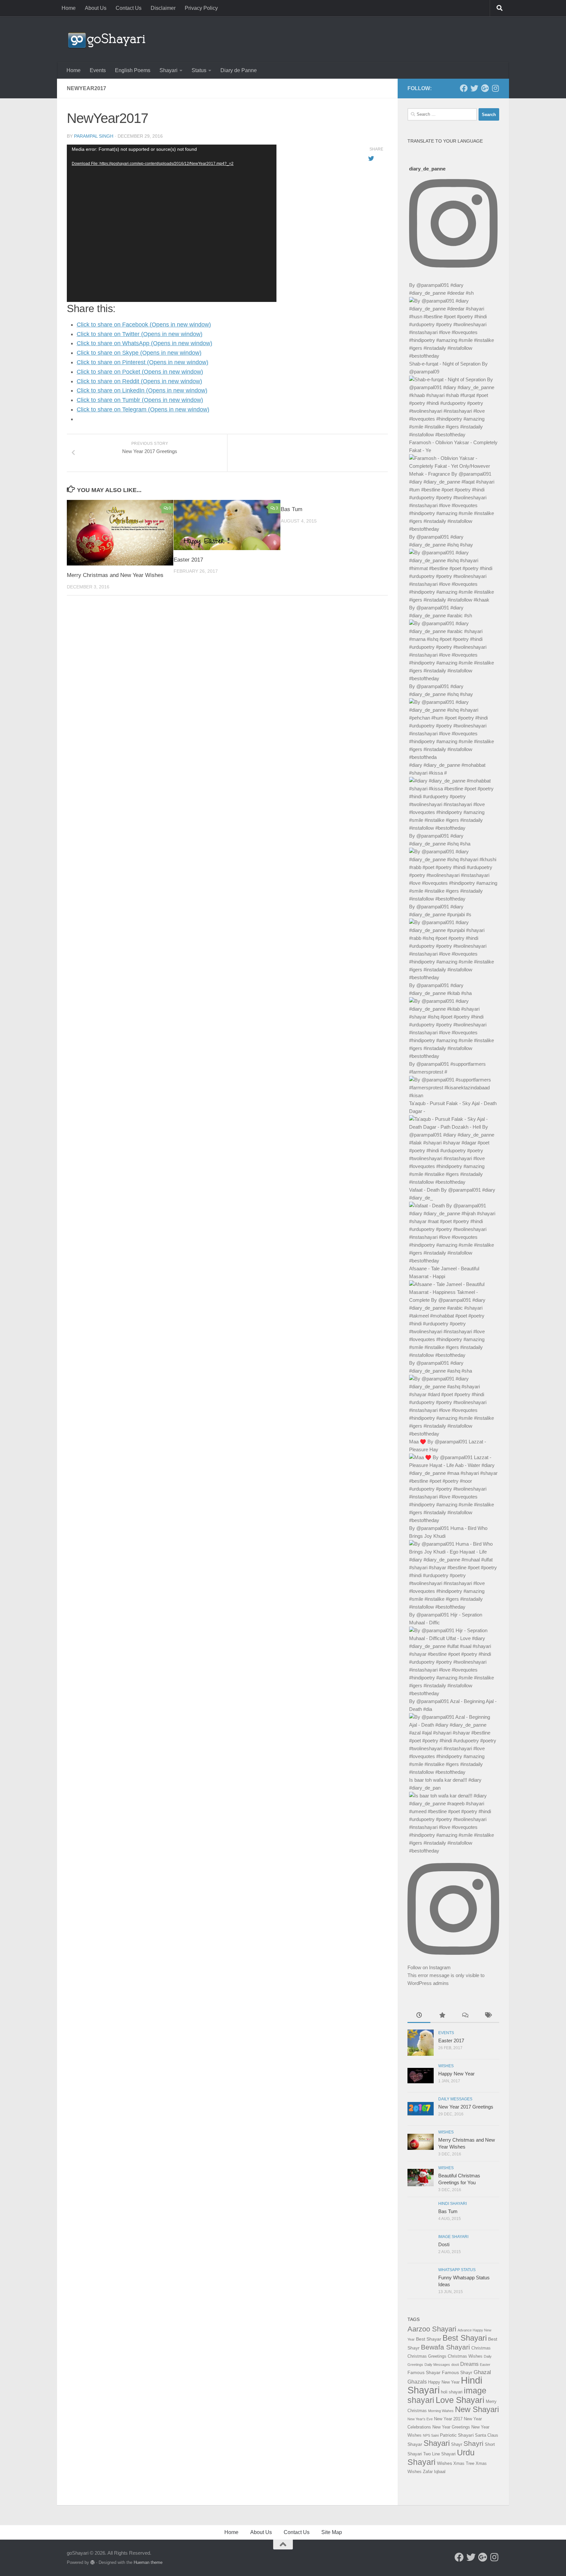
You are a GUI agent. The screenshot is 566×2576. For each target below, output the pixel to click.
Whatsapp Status (457, 2270)
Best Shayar (429, 2339)
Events (98, 70)
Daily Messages (455, 2099)
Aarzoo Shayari (432, 2329)
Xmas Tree (464, 2463)
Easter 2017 (188, 559)
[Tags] (488, 2016)
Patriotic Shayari (457, 2435)
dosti (455, 2365)
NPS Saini (431, 2435)
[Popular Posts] (442, 2016)
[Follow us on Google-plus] (485, 88)
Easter (485, 2365)
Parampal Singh (94, 136)
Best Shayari (465, 2338)
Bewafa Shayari (445, 2347)
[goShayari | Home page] (106, 39)
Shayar (415, 2444)
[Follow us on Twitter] (474, 88)
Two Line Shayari (439, 2454)
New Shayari (477, 2409)
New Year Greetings (451, 2427)
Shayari (169, 70)
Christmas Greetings (427, 2356)
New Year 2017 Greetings (466, 2107)
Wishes (446, 2066)
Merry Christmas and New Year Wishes (115, 575)
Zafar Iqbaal (434, 2472)
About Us (96, 8)
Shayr (457, 2444)
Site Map (332, 2532)
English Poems (133, 70)
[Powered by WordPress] (93, 2562)
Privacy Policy (201, 8)
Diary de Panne (239, 70)
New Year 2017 (448, 2419)
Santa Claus (487, 2435)
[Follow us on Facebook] (464, 88)
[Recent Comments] (465, 2016)
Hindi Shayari (453, 2204)
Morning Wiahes (441, 2411)
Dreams (469, 2364)
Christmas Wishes (465, 2356)
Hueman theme (148, 2562)
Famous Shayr (457, 2372)
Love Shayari (460, 2400)
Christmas (481, 2348)
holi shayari (452, 2392)
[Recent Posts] (419, 2016)
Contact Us (129, 8)
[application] (172, 223)
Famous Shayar (424, 2372)
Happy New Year (456, 2074)
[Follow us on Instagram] (495, 88)
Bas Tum (292, 509)
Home (69, 8)
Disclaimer (163, 8)
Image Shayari (453, 2237)
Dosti (444, 2244)
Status (199, 70)
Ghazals (417, 2382)
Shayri (473, 2444)
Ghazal (482, 2372)
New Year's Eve (420, 2419)
